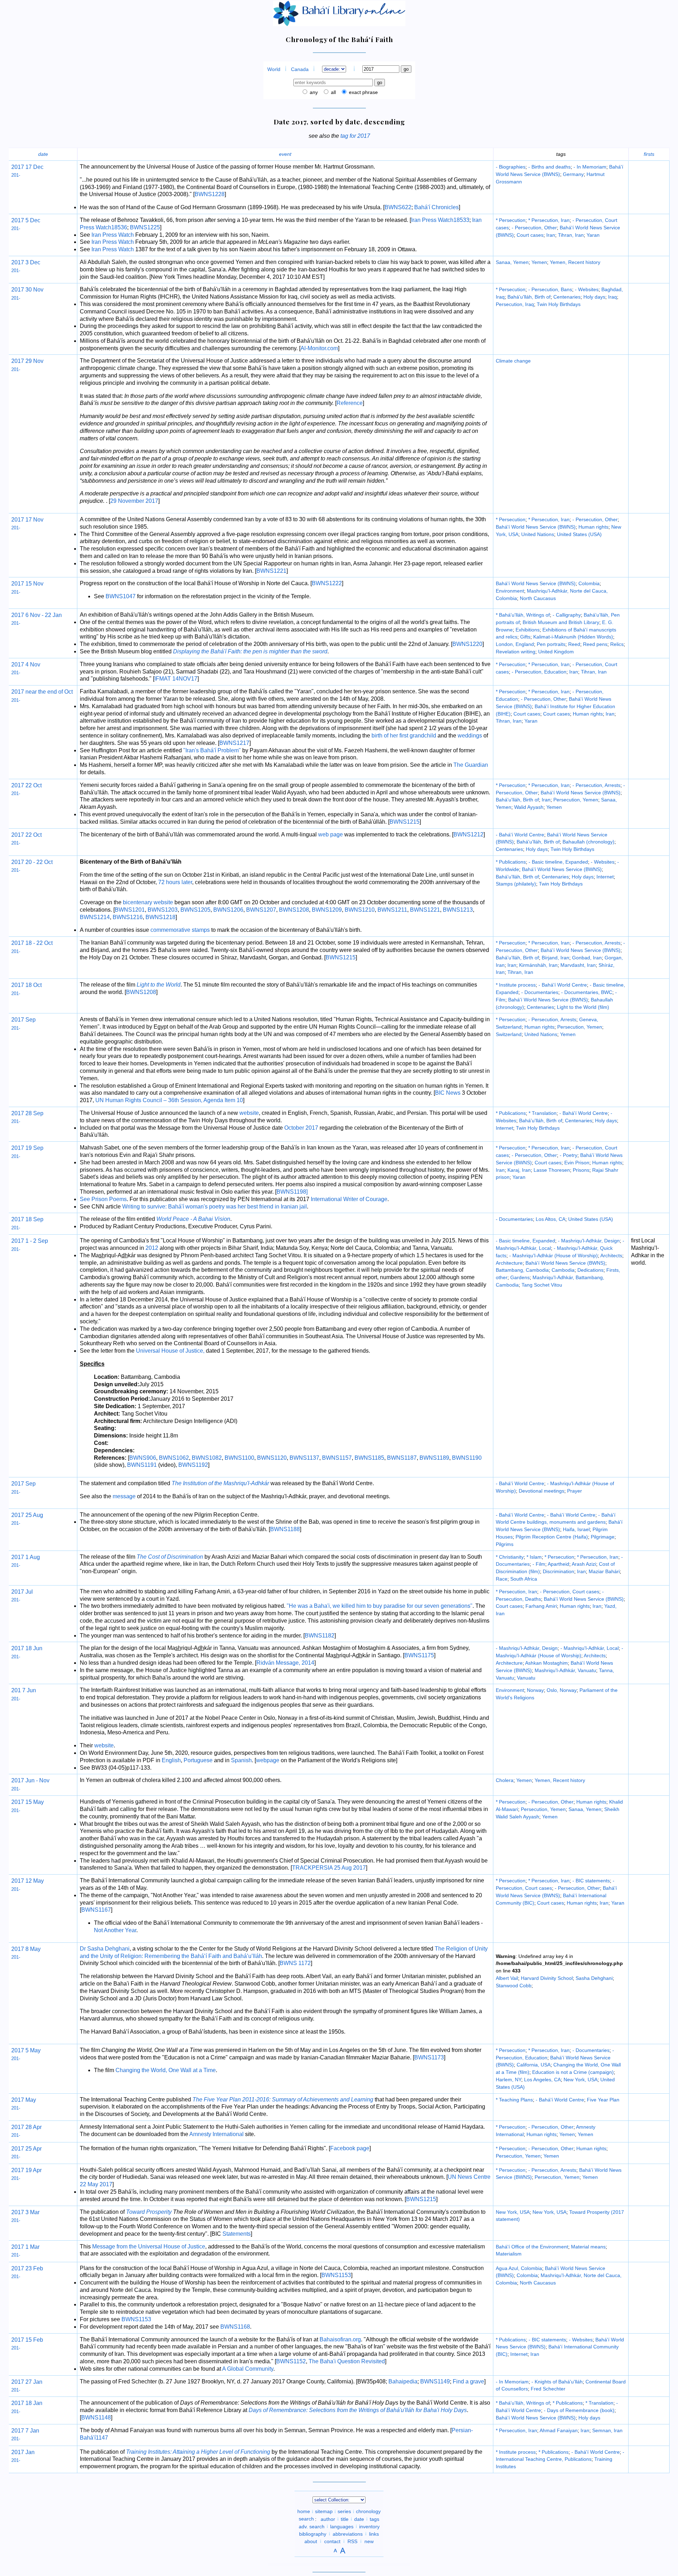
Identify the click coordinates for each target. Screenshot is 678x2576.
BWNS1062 (174, 1458)
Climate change (513, 361)
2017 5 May (26, 2050)
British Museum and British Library (561, 622)
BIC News (448, 1093)
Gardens (520, 1277)
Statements (237, 2234)
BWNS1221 (271, 571)
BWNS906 (143, 1458)
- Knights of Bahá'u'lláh (557, 2382)
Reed (574, 644)
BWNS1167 (96, 1910)
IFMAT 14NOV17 (176, 679)
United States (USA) (579, 534)
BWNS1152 (291, 2361)
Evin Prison (577, 1163)
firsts (649, 154)
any (313, 92)
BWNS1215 (405, 822)
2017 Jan (23, 2452)
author (328, 2519)
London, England (515, 644)
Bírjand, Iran (555, 958)
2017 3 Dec (26, 262)
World (274, 69)
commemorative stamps (180, 930)
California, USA (534, 2065)
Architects (611, 1255)
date (43, 154)
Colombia (589, 583)
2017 (18, 167)
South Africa (524, 1579)
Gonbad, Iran (587, 958)
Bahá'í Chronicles (436, 207)
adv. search (312, 2526)
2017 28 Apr (26, 2127)
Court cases (530, 235)
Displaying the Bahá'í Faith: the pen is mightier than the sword (250, 651)
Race (502, 1579)
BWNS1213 (458, 910)
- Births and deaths (549, 167)
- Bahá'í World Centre (520, 835)
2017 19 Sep (27, 1148)
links (374, 2534)
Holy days (594, 297)
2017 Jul (22, 1592)
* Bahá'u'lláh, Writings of (523, 615)
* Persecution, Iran (549, 220)
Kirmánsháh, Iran (538, 965)
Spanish (241, 1760)
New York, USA (581, 2080)
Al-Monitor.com (319, 348)
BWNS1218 (160, 917)
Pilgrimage (603, 1537)
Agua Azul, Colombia (519, 2268)
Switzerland (509, 1034)
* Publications (511, 862)
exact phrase (363, 92)
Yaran (593, 235)
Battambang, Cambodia (522, 1270)
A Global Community (248, 2369)
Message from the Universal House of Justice (149, 2246)
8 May (32, 1949)
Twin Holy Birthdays (559, 304)
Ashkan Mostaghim (546, 1663)
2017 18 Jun (27, 1648)
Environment (510, 591)
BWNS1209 (327, 910)
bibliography (313, 2534)
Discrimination (558, 1571)
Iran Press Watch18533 (440, 220)
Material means (588, 2247)
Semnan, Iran (607, 2430)
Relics (617, 644)
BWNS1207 (261, 910)
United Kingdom (556, 652)
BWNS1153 (336, 2275)
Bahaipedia (403, 2381)
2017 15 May (28, 1802)
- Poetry (569, 1155)
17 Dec (34, 167)
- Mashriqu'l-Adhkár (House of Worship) (554, 1255)
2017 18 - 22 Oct (32, 943)
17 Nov (34, 520)
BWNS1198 (291, 1192)
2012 (152, 1248)
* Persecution (511, 220)
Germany (573, 174)
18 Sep (34, 1219)
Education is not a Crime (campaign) (573, 2072)
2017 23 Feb (27, 2268)
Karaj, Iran (519, 1170)
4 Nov (32, 664)
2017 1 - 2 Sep (30, 1241)
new (369, 2541)
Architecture (509, 1263)
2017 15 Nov (27, 584)
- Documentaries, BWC (587, 992)
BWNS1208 (294, 910)
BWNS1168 (235, 2327)
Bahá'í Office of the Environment (532, 2247)
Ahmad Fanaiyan (559, 2430)
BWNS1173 (429, 2057)
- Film (539, 1564)
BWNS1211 (392, 910)
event (285, 154)
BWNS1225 (145, 227)
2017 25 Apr (26, 2149)
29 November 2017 (134, 501)
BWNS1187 (402, 1458)
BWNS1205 (195, 910)
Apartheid (558, 1564)
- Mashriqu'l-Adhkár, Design (589, 1241)
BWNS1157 (337, 1458)
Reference (350, 403)
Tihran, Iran (571, 235)
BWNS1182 (320, 1636)
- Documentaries (540, 992)
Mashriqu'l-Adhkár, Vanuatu (565, 1670)
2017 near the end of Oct (42, 692)
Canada (300, 69)
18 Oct (33, 985)
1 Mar (32, 2247)
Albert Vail (507, 1978)
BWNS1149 (435, 2381)
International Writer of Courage (349, 1199)
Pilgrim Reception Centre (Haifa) (552, 1537)
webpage (268, 1760)
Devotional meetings (542, 1491)
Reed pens (595, 644)
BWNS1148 (96, 2418)
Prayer (575, 1491)
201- (16, 175)
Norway (535, 1690)
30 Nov (34, 290)
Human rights (593, 527)
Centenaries (567, 297)
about (311, 2541)
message (124, 1496)
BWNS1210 (360, 910)
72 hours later (175, 882)
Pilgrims (505, 1544)
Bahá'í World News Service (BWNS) (536, 527)
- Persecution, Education (539, 672)
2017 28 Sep (27, 1113)
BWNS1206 (228, 910)
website (249, 1113)
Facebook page (350, 2148)
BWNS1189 (434, 1458)
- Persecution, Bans (550, 289)
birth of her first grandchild (404, 736)
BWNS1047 (121, 596)
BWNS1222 (327, 583)
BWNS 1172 (295, 1963)
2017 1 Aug (26, 1557)
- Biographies (511, 167)
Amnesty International (216, 2134)
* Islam (534, 1557)
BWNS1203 (163, 910)
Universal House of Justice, (170, 1351)
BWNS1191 (142, 1465)
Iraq (612, 297)
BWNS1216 (128, 917)
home (304, 2511)
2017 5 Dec (26, 220)
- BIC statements (591, 1881)
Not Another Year (115, 1930)
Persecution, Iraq (515, 304)
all (333, 92)
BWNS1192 (193, 1465)
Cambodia (563, 1270)
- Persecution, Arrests (596, 785)
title (345, 2519)
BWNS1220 (467, 644)
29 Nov (34, 361)
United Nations (538, 534)
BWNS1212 (468, 834)
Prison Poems (109, 1199)
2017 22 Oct (26, 785)
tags (374, 2519)
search (306, 2519)
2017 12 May (28, 1881)
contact (332, 2541)
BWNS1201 (130, 910)
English (171, 1760)
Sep (30, 1484)
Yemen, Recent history (575, 262)
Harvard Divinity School (547, 1978)
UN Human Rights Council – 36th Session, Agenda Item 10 (169, 1100)
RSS (352, 2541)
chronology (368, 2511)
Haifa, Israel (576, 1529)
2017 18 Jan (27, 2403)
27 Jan (33, 2382)
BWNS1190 (467, 1458)
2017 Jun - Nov (30, 1780)
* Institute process (516, 985)
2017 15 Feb (27, 2340)
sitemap (324, 2511)
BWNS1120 (272, 1458)
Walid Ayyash (529, 807)
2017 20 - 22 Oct (32, 862)
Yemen (539, 262)
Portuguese (198, 1760)
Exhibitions (528, 630)
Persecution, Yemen (576, 800)
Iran (551, 235)
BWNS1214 (95, 917)
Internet (605, 877)
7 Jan (32, 2431)
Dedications (590, 1270)
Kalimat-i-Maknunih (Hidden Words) (573, 637)
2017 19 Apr (26, 2170)
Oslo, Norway (562, 1690)
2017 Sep (23, 1020)
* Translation (543, 1113)
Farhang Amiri (541, 1606)
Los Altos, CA (551, 1219)
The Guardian (471, 765)
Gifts (525, 637)
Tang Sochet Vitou (542, 1285)
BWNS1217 (234, 743)
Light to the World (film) (583, 1007)
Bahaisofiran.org (340, 2339)
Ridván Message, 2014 (285, 1663)
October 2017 (301, 1128)
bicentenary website (148, 902)
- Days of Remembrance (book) (579, 2410)
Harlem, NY (509, 2080)
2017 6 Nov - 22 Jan (37, 615)
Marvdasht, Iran (578, 965)
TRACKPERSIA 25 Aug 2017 (329, 1868)
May (30, 2100)
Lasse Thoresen (552, 1170)
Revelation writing (516, 652)
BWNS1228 (210, 194)
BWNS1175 (419, 1655)
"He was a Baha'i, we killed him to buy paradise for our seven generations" (380, 1606)
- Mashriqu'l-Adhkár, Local (590, 1648)
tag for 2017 (355, 136)
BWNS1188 (285, 1529)
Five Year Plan (603, 2100)
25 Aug (34, 1515)
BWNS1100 (239, 1458)
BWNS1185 (369, 1458)
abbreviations (348, 2534)
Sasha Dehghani (594, 1978)
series (344, 2511)
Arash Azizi (584, 1564)
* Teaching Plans (514, 2100)
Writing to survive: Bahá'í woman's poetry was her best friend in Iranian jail (215, 1207)
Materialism (509, 2254)
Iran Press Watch (113, 235)
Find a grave (468, 2381)
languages (342, 2526)
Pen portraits (551, 644)
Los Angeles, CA (542, 2080)
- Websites (587, 289)
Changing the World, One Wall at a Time (166, 2070)
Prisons (581, 1170)
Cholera (505, 1780)
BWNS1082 (207, 1458)
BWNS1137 (304, 1458)
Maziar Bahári (604, 1571)
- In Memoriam (590, 167)
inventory (369, 2526)
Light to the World (159, 985)
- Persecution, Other (534, 228)
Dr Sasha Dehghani (105, 1949)
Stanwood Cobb (514, 1986)
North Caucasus (538, 598)
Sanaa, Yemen (512, 262)
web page (331, 834)
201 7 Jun (24, 1690)
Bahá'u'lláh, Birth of (529, 297)
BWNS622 (398, 207)
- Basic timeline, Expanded (558, 862)
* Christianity (510, 1557)
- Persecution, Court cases (570, 1592)
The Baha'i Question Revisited (347, 2361)
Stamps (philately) (516, 884)
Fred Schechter (548, 2389)
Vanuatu (526, 1678)
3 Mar (32, 2212)
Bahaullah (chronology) (588, 842)
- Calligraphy (567, 615)
